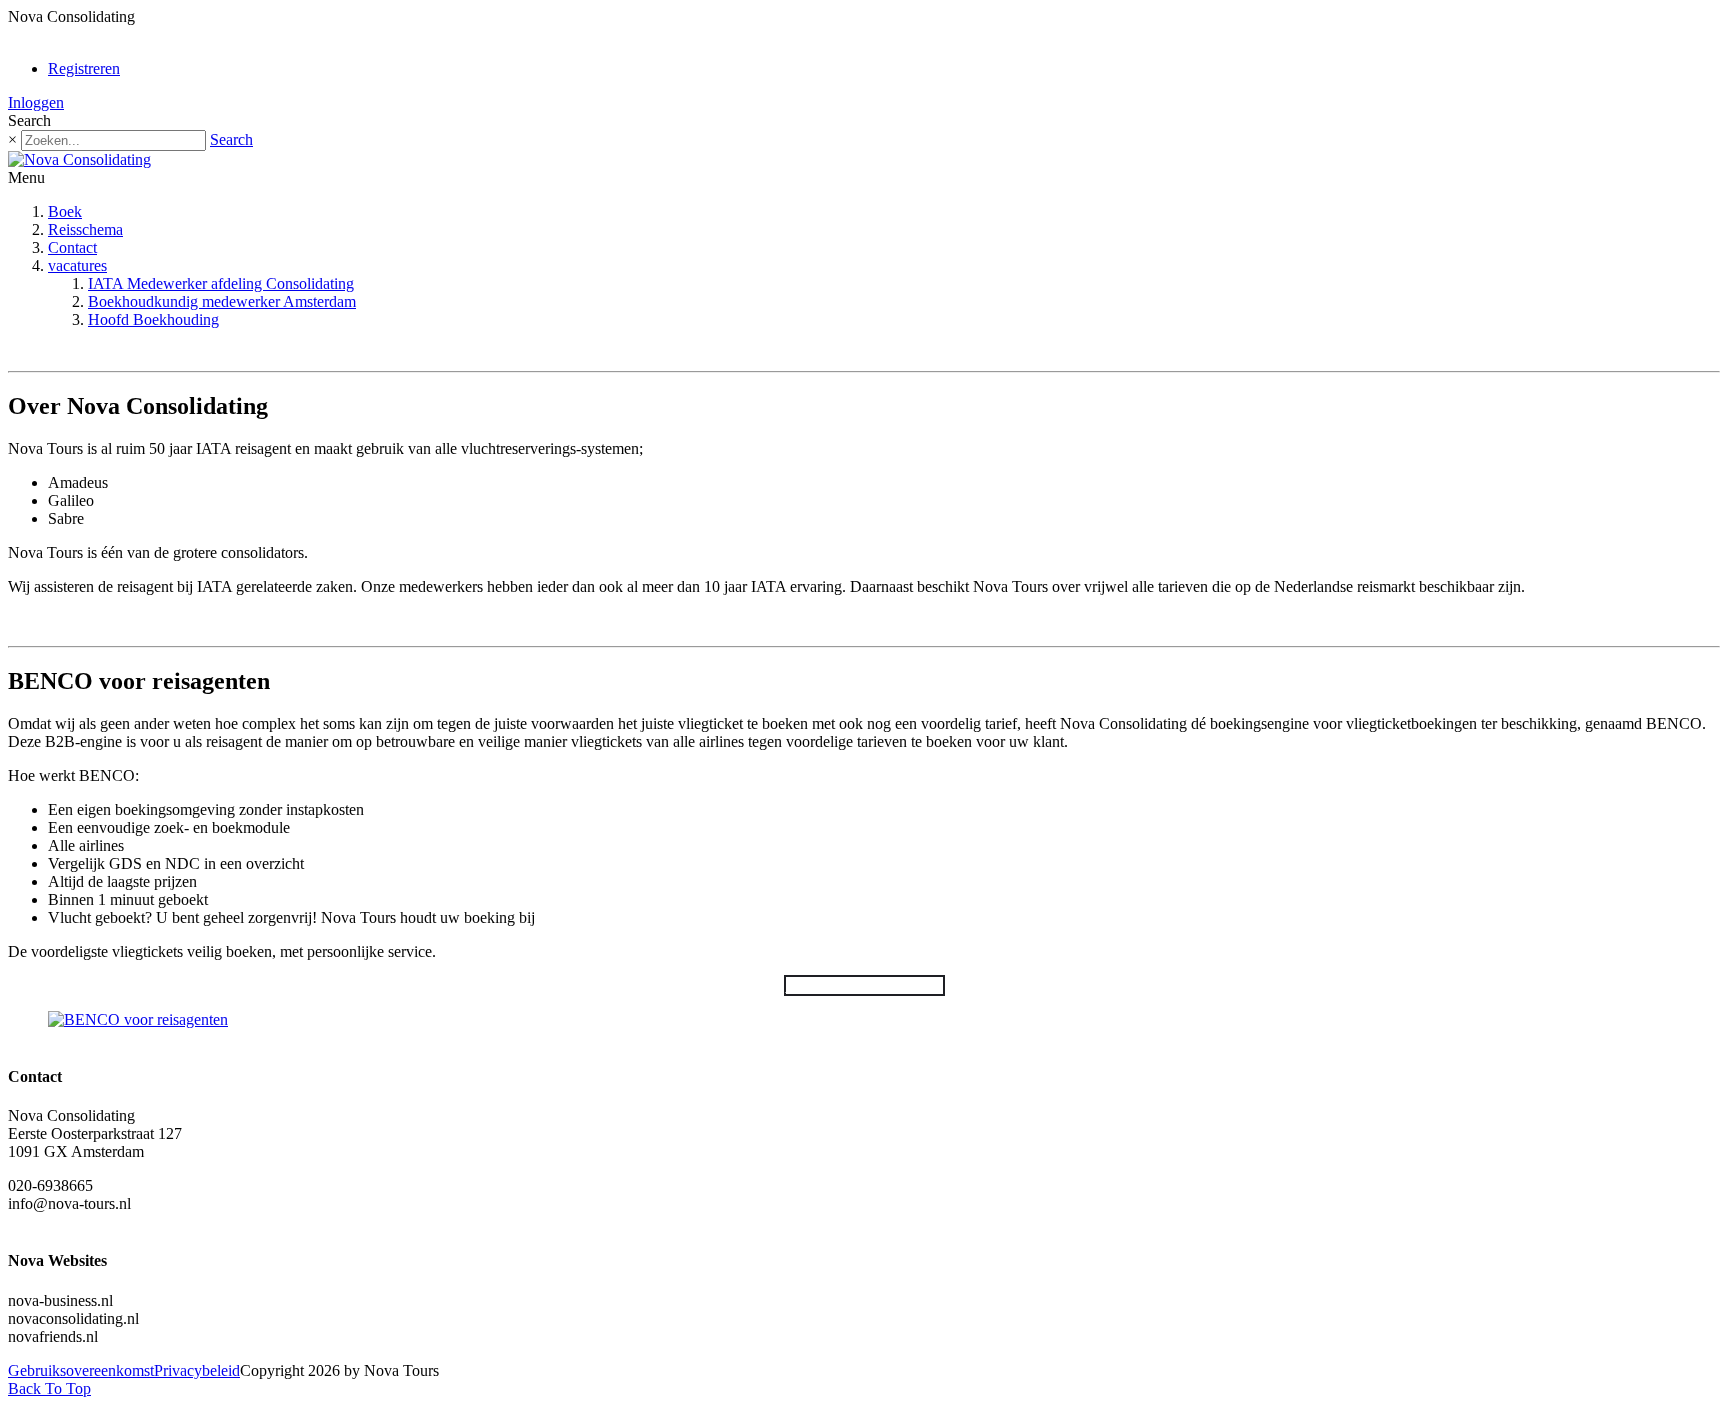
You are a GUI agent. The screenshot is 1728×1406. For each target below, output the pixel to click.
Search (231, 139)
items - (62, 34)
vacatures (77, 265)
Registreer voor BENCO (864, 985)
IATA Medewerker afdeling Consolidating (221, 283)
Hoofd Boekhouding (153, 319)
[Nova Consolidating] (79, 159)
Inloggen (36, 102)
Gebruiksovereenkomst (81, 1370)
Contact (72, 247)
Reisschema (85, 229)
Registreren (84, 68)
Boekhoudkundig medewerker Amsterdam (222, 301)
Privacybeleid (197, 1370)
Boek (65, 211)
